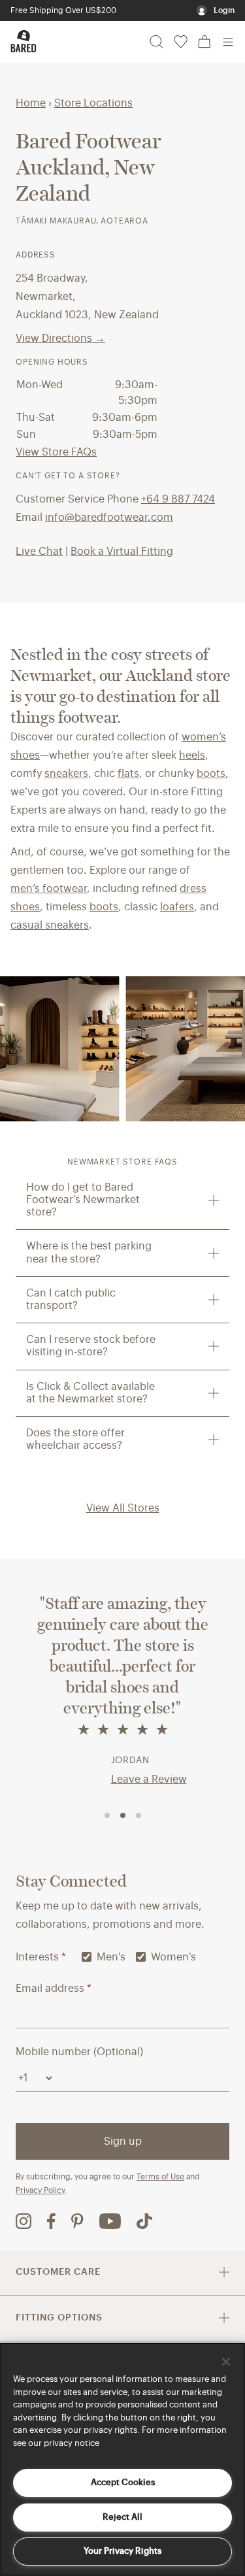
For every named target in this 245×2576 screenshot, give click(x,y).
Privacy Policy (40, 2190)
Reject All (122, 2517)
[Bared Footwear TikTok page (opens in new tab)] (144, 2221)
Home (31, 103)
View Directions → (60, 339)
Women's (173, 1957)
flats (128, 774)
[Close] (226, 2362)
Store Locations (93, 103)
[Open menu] (228, 42)
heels (192, 755)
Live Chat (39, 552)
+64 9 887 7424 (178, 499)
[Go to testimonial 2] (123, 1815)
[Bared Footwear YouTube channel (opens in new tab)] (110, 2221)
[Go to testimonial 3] (139, 1815)
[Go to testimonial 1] (107, 1815)
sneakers (66, 774)
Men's (111, 1957)
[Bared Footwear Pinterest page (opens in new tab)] (77, 2221)
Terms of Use (160, 2177)
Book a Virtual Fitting (122, 552)
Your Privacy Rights (122, 2551)
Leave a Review (149, 1779)
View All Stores (123, 1508)
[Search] (156, 42)
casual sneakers (50, 925)
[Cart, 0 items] (204, 42)
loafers (177, 907)
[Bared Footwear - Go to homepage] (24, 41)
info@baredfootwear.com (109, 518)
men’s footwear (49, 889)
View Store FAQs (56, 452)
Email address (54, 1989)
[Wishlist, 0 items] (181, 42)
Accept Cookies (123, 2482)
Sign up (123, 2141)
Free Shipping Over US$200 (63, 10)
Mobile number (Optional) (79, 2052)
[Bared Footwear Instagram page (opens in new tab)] (24, 2221)
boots (211, 774)
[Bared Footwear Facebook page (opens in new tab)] (51, 2221)
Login (224, 10)
